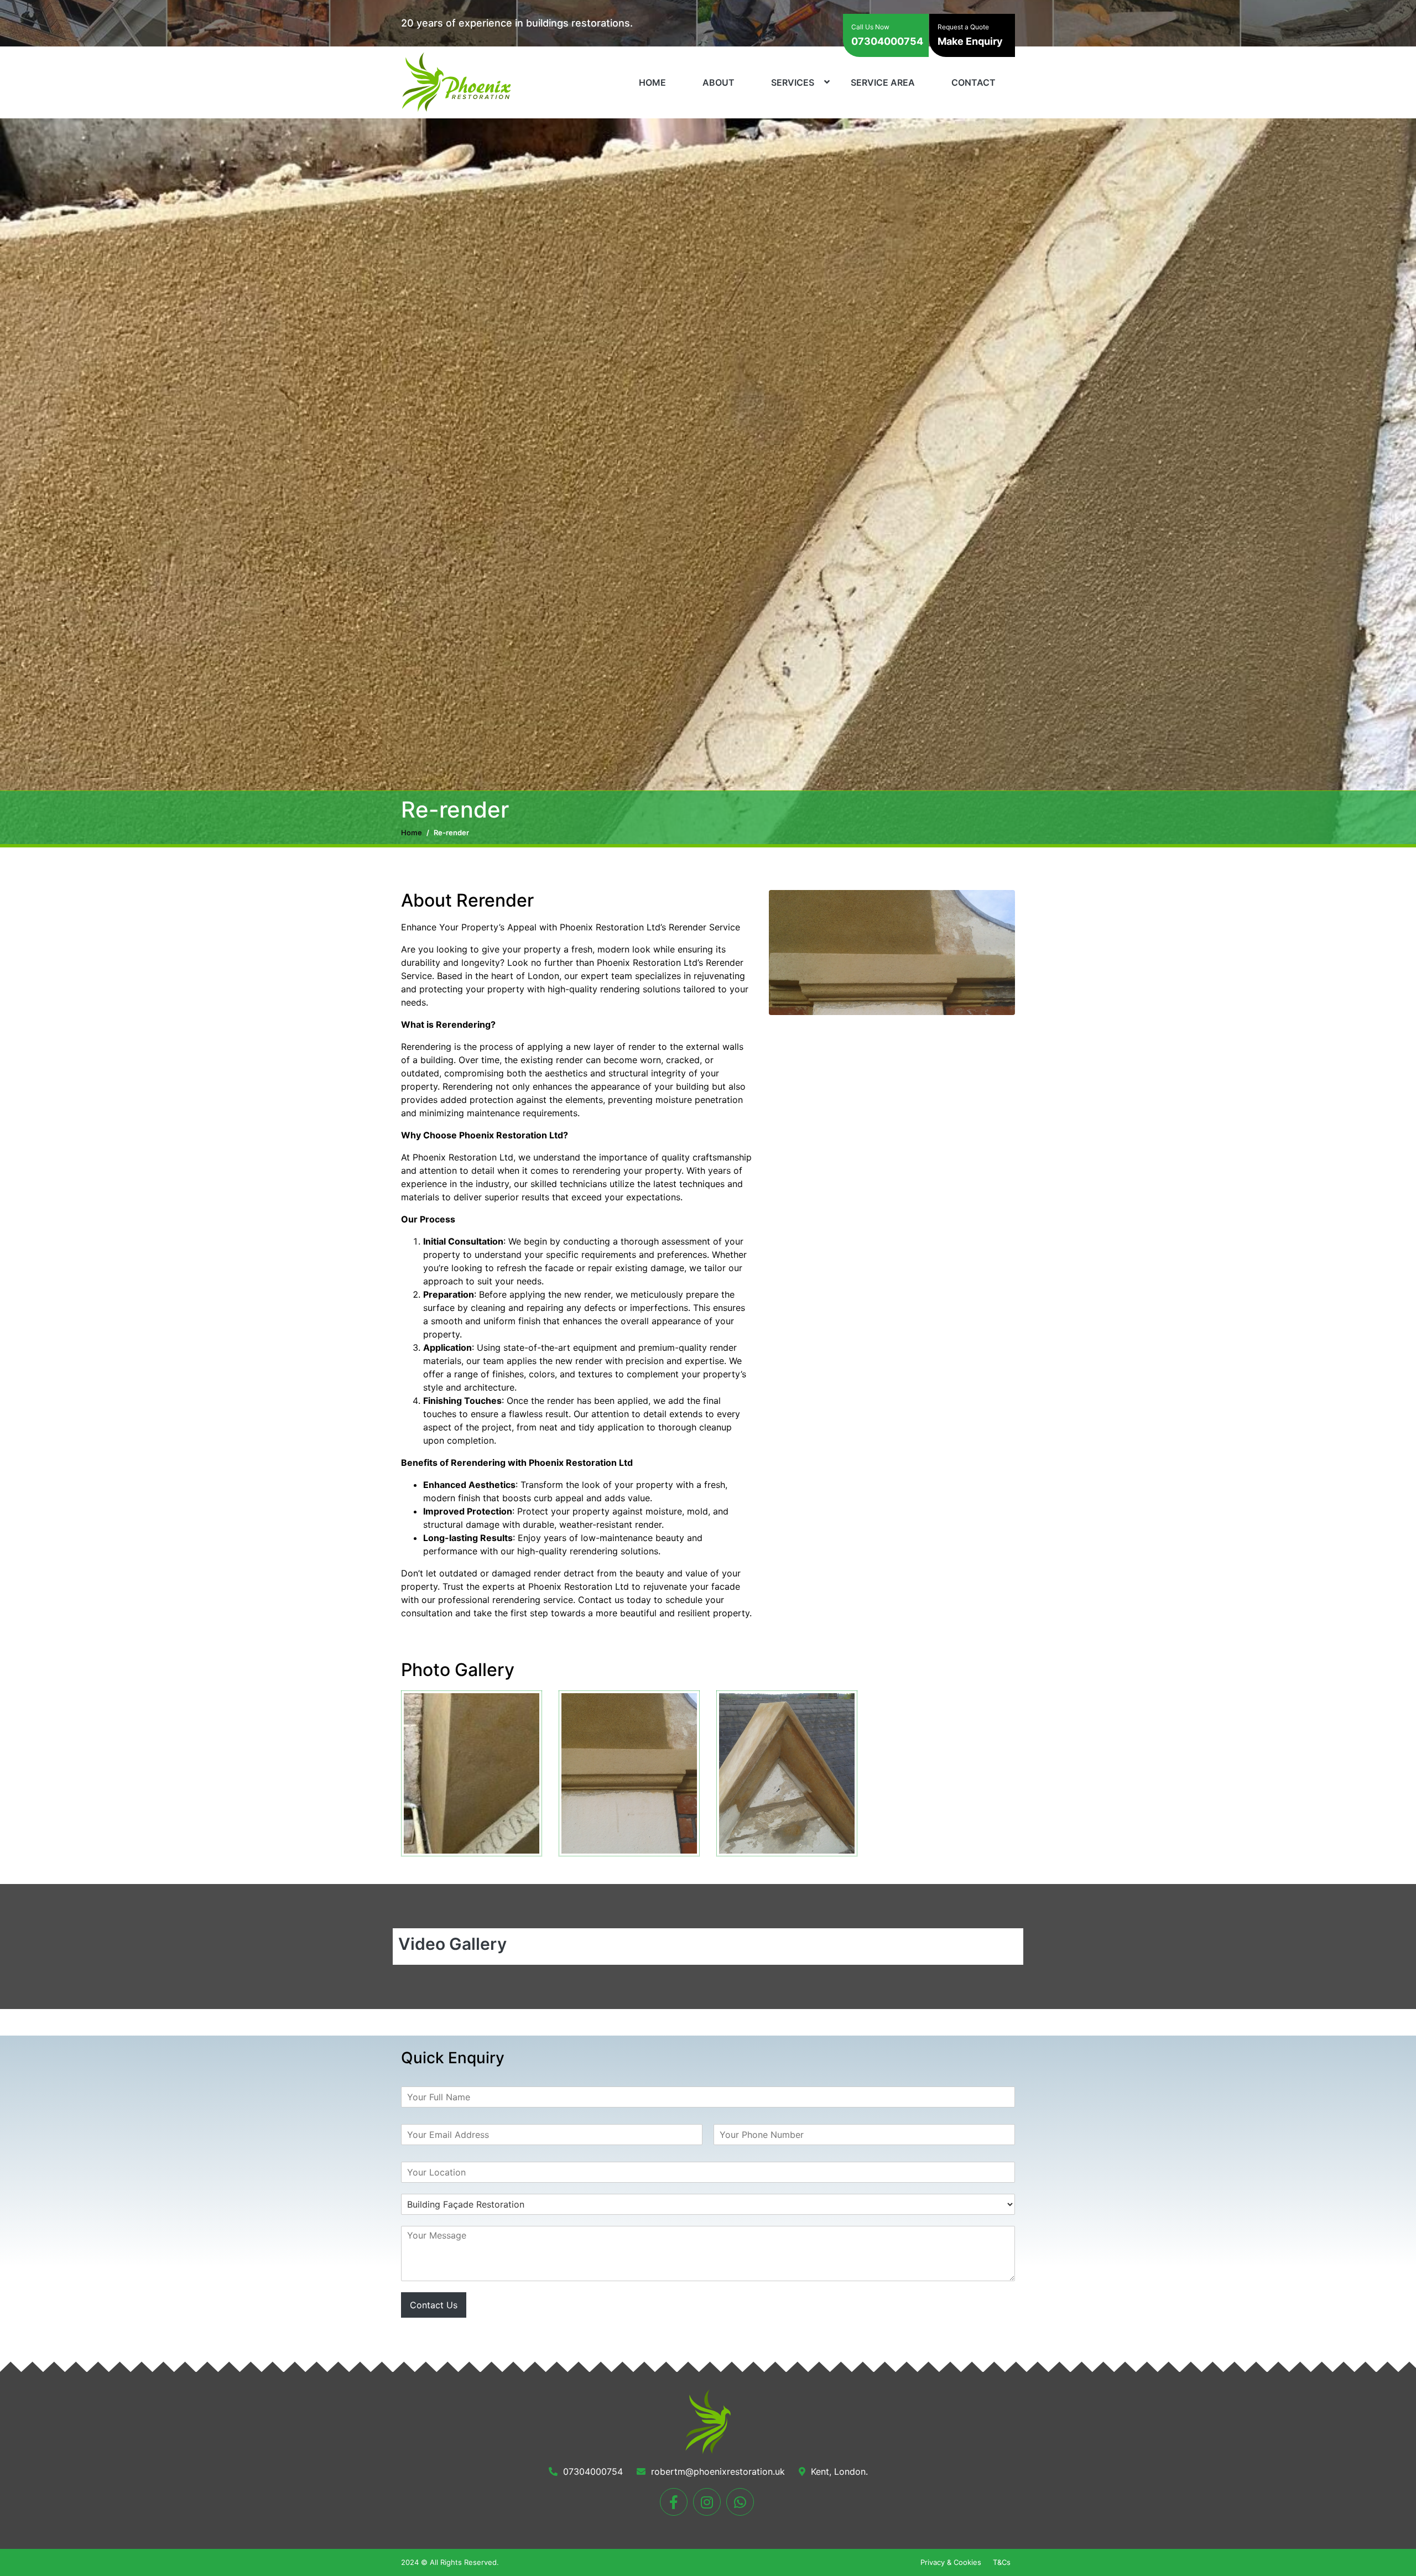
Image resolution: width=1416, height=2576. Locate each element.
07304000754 (887, 35)
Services (793, 82)
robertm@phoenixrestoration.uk (717, 2471)
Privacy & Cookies (951, 2562)
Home (652, 82)
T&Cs (1002, 2562)
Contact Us (434, 2305)
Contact (973, 82)
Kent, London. (838, 2471)
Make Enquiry (970, 35)
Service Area (883, 82)
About (719, 82)
